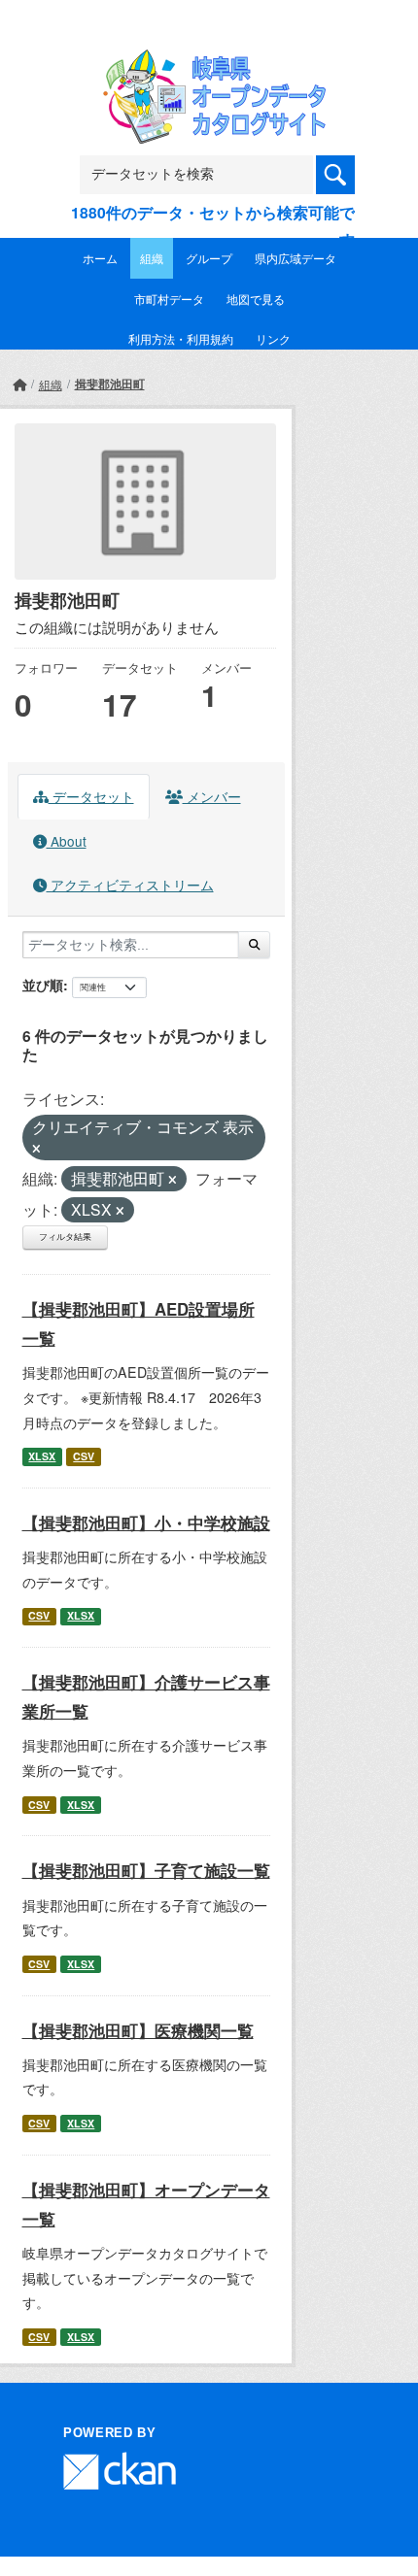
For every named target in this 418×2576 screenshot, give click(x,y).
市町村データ (169, 299)
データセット (91, 796)
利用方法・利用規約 (181, 338)
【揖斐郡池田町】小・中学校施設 (146, 1522)
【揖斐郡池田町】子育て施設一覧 (146, 1870)
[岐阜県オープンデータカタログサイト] (209, 63)
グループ (209, 258)
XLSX (42, 1456)
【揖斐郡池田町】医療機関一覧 (138, 2030)
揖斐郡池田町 (110, 384)
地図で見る (256, 299)
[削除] (36, 1149)
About (67, 841)
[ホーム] (19, 384)
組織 (152, 258)
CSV (84, 1456)
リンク (273, 338)
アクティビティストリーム (130, 885)
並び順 (43, 985)
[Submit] (254, 945)
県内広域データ (296, 258)
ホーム (100, 258)
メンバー (212, 796)
